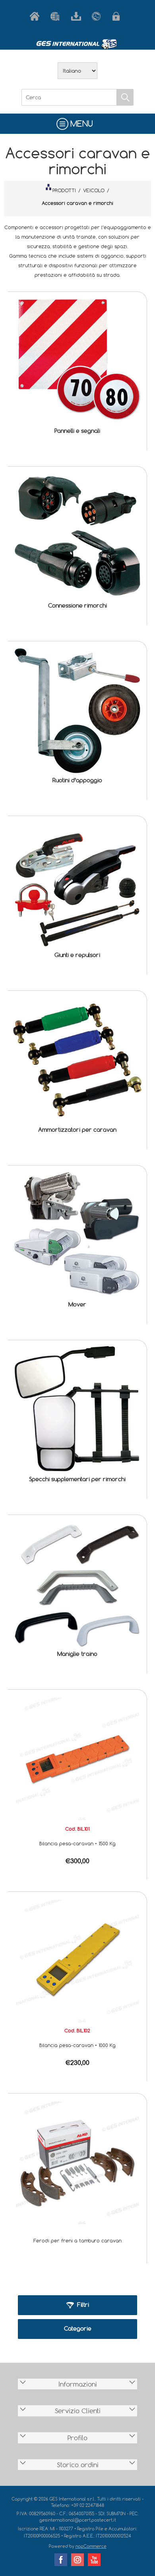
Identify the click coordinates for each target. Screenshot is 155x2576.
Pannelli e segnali (77, 431)
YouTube (94, 2560)
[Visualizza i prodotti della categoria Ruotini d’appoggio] (77, 711)
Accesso (119, 16)
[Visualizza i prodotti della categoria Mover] (77, 1235)
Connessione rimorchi (77, 605)
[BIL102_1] (77, 1960)
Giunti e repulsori (77, 955)
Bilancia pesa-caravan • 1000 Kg (77, 2045)
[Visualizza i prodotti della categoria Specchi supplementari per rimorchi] (77, 1410)
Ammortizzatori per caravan (77, 1130)
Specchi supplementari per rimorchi (77, 1479)
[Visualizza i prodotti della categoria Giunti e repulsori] (77, 885)
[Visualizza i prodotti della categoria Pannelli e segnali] (77, 361)
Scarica (77, 16)
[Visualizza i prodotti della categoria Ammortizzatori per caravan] (77, 1060)
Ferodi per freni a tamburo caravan (77, 2240)
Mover (77, 1304)
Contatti (98, 16)
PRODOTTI (64, 190)
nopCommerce (91, 2546)
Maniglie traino (77, 1654)
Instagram (77, 2560)
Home (36, 16)
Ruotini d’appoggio (77, 780)
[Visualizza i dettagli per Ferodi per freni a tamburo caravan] (77, 2162)
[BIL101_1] (77, 1758)
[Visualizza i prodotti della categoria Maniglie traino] (77, 1584)
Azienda (57, 16)
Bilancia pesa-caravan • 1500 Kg (77, 1843)
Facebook (61, 2560)
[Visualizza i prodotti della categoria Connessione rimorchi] (77, 536)
